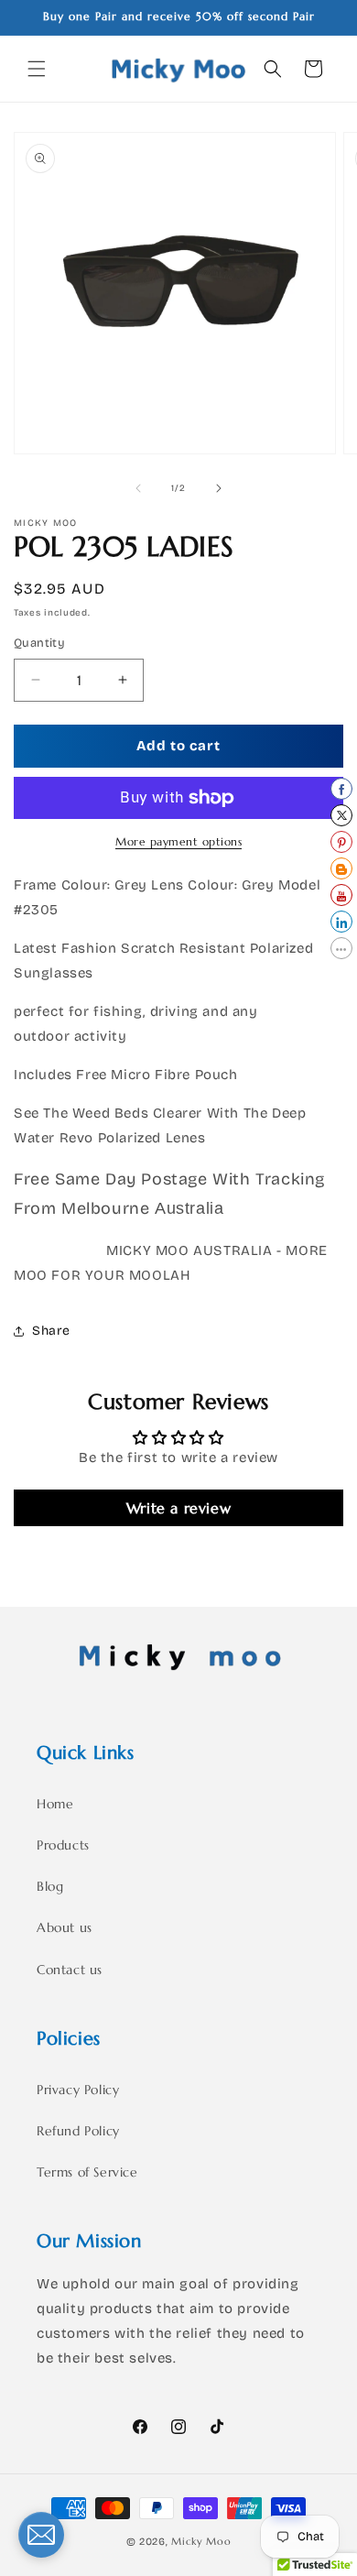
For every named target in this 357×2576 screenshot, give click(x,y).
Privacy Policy (78, 2090)
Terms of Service (87, 2172)
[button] (37, 69)
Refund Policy (78, 2131)
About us (65, 1927)
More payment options (178, 841)
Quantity (39, 643)
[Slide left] (138, 488)
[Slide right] (219, 488)
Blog (50, 1886)
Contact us (70, 1970)
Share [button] (51, 1331)
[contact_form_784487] (41, 2535)
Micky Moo (201, 2541)
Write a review (178, 1508)
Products (63, 1845)
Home (55, 1804)
